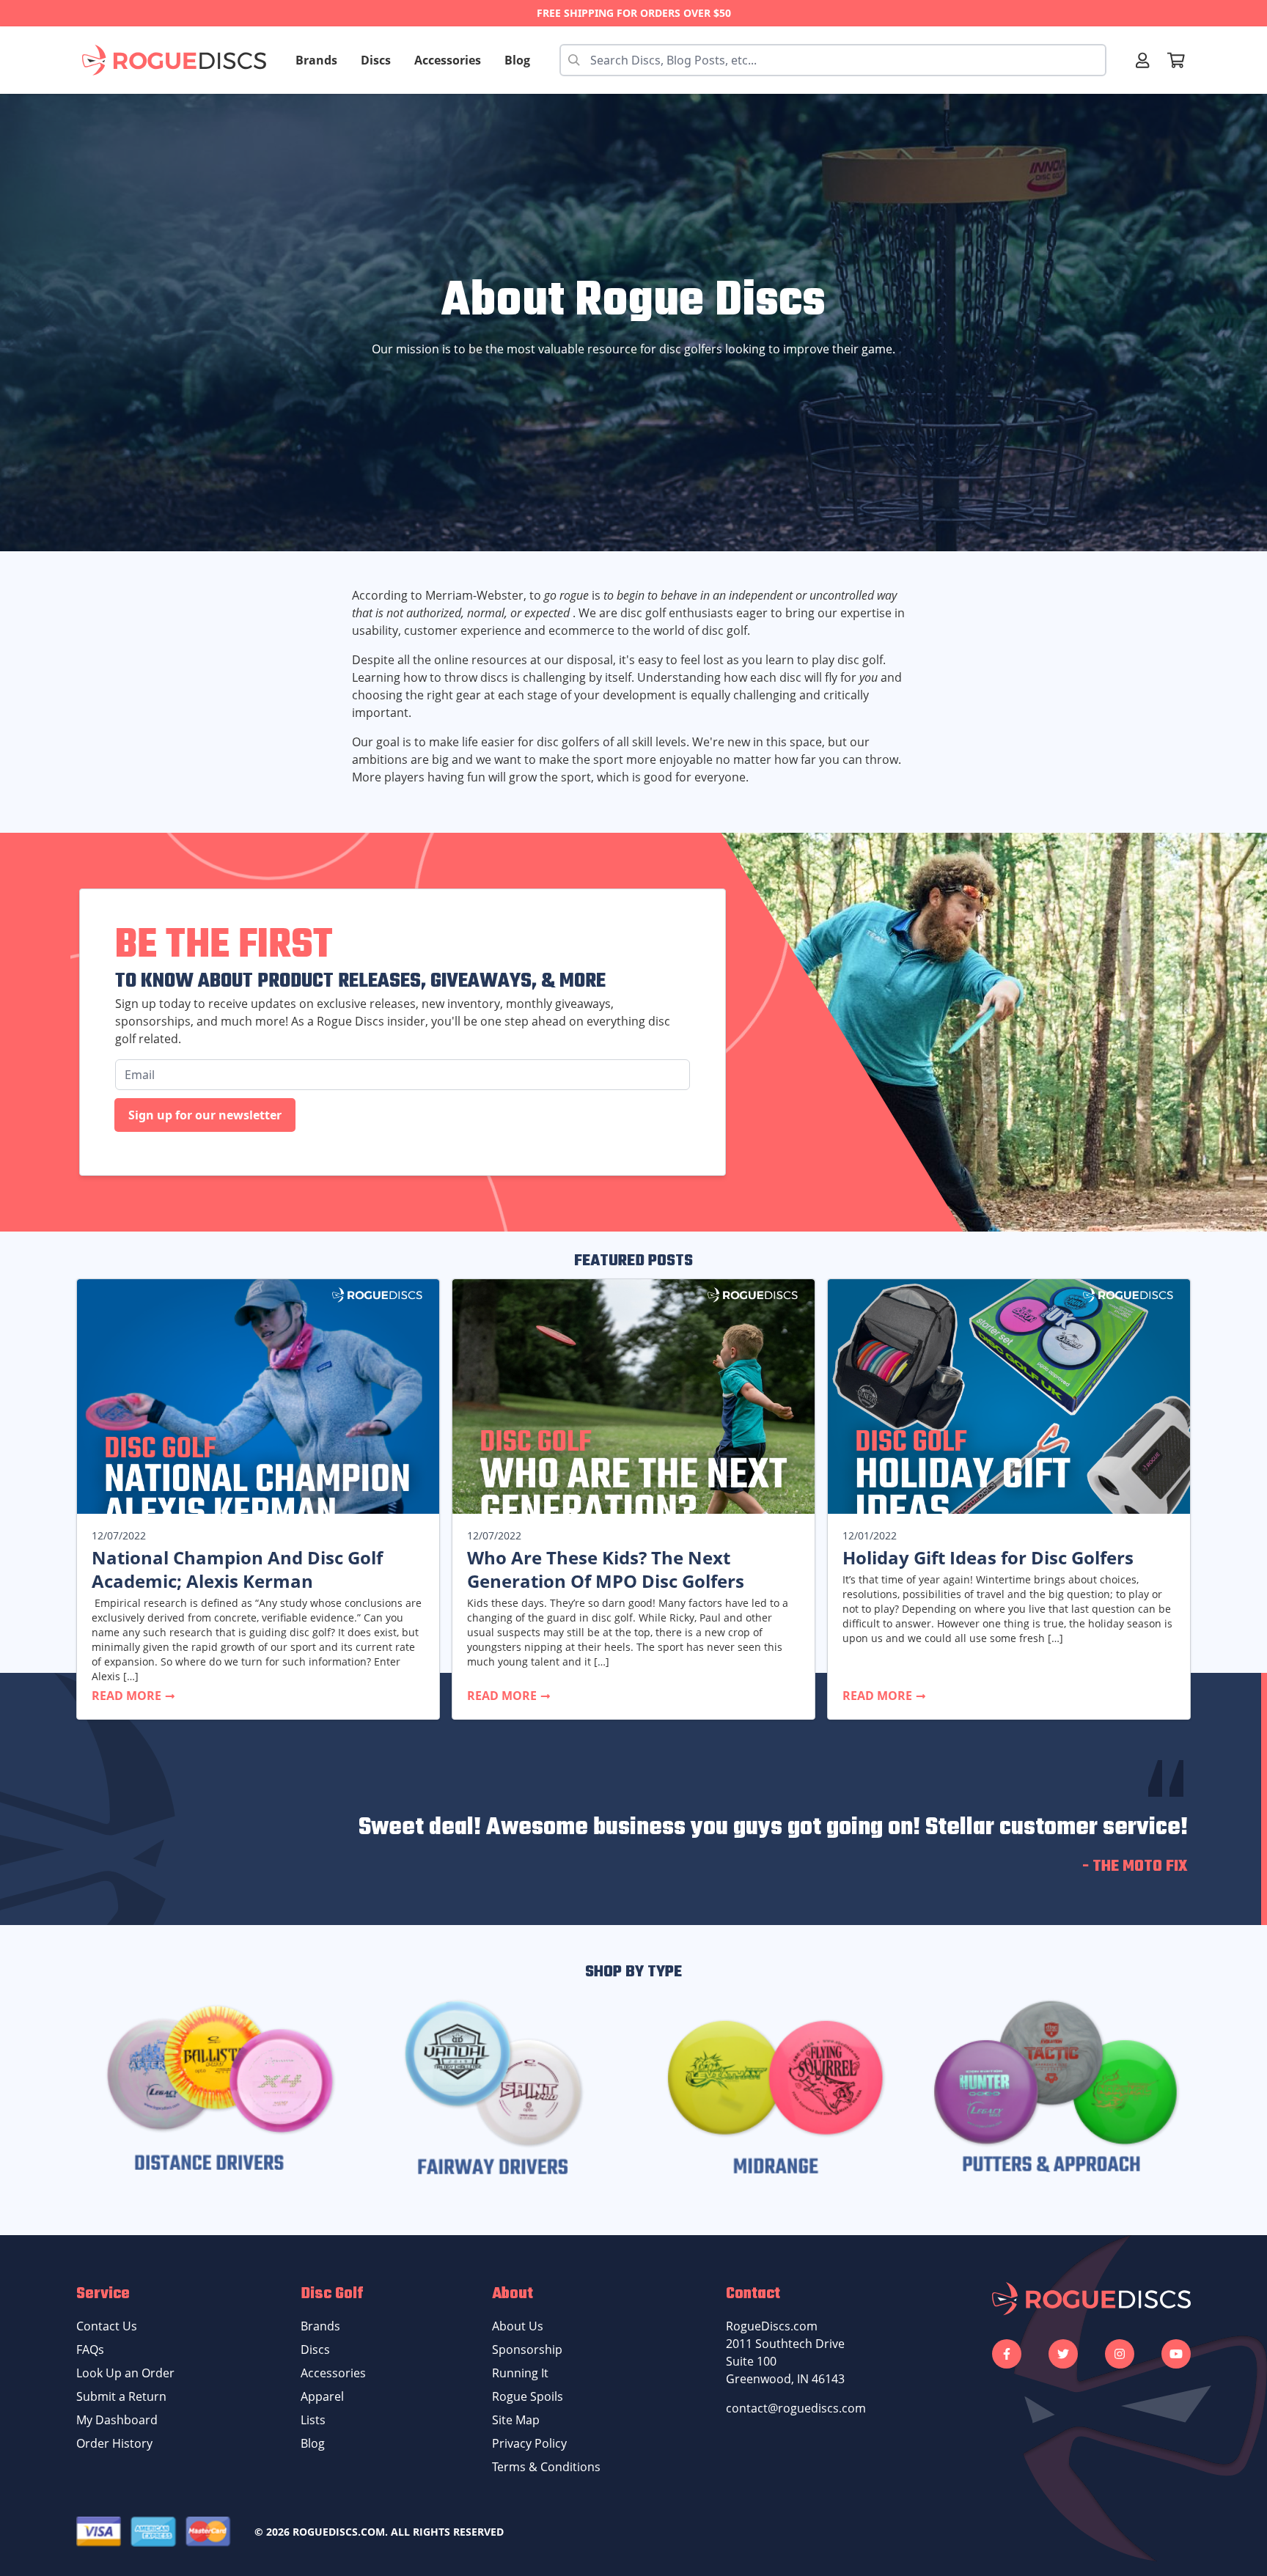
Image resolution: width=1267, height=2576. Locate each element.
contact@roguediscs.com (796, 2408)
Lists (313, 2420)
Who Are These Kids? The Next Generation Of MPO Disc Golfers (606, 1569)
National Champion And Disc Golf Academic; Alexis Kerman (237, 1569)
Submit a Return (121, 2396)
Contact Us (107, 2326)
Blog (517, 60)
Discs (376, 60)
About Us (518, 2326)
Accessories (448, 60)
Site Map (516, 2420)
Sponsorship (527, 2349)
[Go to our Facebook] (1007, 2354)
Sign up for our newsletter (205, 1115)
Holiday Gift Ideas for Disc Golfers (988, 1558)
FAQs (90, 2349)
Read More (128, 1696)
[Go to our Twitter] (1063, 2354)
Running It (520, 2373)
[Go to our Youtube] (1176, 2354)
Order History (114, 2443)
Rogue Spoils (528, 2396)
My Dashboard (117, 2420)
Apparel (322, 2396)
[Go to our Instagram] (1120, 2354)
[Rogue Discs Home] (181, 60)
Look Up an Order (125, 2373)
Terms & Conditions (546, 2467)
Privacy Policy (529, 2443)
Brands (316, 60)
